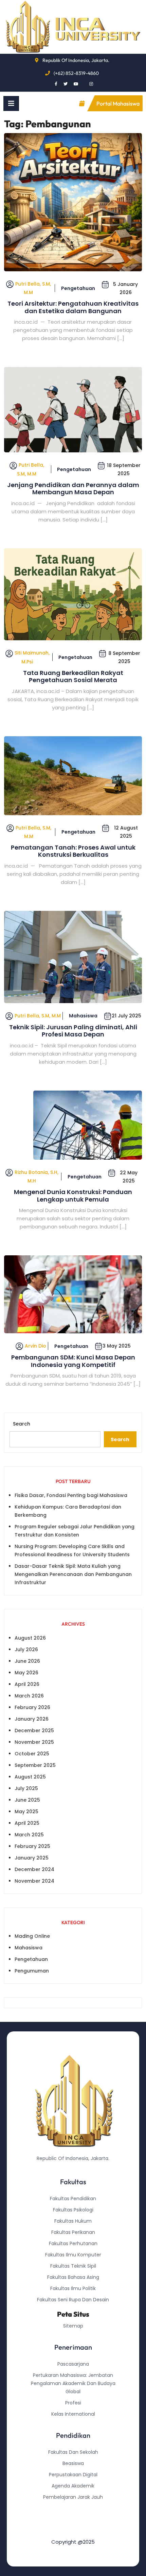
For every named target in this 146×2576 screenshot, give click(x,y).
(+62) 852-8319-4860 (76, 73)
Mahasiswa (83, 1016)
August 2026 (30, 1638)
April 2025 (27, 1823)
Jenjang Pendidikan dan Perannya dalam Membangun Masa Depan (73, 489)
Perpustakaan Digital (73, 2475)
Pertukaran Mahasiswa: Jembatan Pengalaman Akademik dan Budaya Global (73, 2383)
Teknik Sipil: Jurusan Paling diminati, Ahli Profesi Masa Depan (73, 1031)
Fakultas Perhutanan (73, 2243)
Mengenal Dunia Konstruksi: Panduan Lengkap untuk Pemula (73, 1196)
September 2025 (35, 1765)
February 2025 (32, 1846)
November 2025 (34, 1742)
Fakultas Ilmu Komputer (73, 2255)
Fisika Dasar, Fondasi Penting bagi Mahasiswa (71, 1495)
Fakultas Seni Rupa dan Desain (73, 2300)
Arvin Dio (35, 1346)
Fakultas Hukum (73, 2221)
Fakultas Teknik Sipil (73, 2266)
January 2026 (32, 1719)
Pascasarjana (73, 2364)
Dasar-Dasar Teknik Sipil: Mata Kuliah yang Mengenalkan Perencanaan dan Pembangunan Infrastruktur (73, 1574)
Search (22, 1424)
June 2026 (27, 1661)
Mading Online (32, 1936)
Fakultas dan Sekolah (73, 2452)
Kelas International (73, 2414)
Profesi (73, 2403)
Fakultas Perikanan (73, 2232)
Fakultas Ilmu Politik (73, 2288)
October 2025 (32, 1754)
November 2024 (34, 1881)
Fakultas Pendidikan (73, 2199)
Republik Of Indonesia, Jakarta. (76, 60)
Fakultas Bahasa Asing (73, 2277)
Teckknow (73, 2531)
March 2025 (29, 1835)
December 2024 (34, 1869)
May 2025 (26, 1812)
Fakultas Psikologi (73, 2210)
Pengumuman (32, 1971)
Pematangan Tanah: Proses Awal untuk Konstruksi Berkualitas (73, 851)
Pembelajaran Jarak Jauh (73, 2497)
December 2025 (34, 1730)
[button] (11, 103)
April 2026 (27, 1684)
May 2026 (26, 1673)
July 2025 (26, 1788)
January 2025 (32, 1858)
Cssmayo (73, 2519)
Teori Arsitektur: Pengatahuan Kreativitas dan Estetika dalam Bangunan (73, 307)
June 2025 (27, 1800)
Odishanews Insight (73, 2508)
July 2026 (26, 1649)
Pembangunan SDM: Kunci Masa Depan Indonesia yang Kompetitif (73, 1361)
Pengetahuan (78, 288)
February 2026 (32, 1707)
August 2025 (30, 1777)
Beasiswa (73, 2463)
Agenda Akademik (73, 2486)
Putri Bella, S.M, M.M (38, 1016)
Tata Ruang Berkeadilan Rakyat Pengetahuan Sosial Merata (73, 677)
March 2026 (29, 1696)
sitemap (73, 2326)
